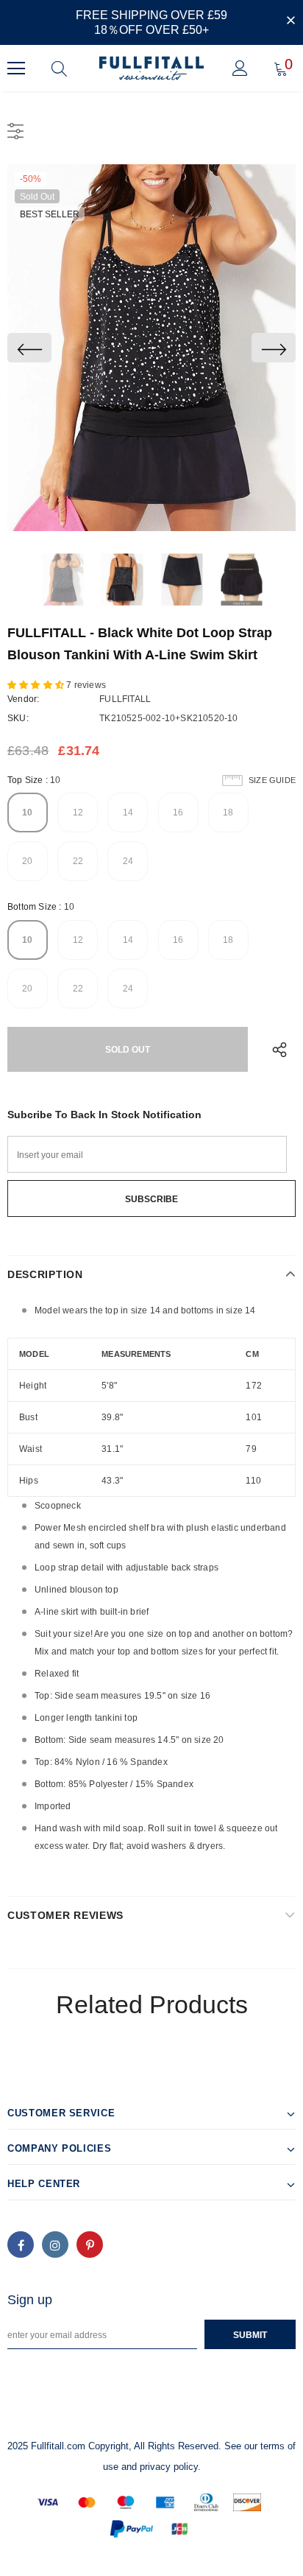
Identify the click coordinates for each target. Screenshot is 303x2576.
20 (27, 861)
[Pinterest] (90, 2245)
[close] (290, 21)
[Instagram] (55, 2245)
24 (128, 861)
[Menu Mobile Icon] (16, 69)
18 (228, 813)
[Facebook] (21, 2245)
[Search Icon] (59, 69)
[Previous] (29, 348)
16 (178, 813)
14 (128, 813)
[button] (37, 685)
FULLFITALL (125, 699)
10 (27, 813)
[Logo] (151, 68)
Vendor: (23, 699)
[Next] (274, 348)
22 (78, 861)
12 (78, 813)
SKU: (18, 718)
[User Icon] (240, 68)
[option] (151, 348)
